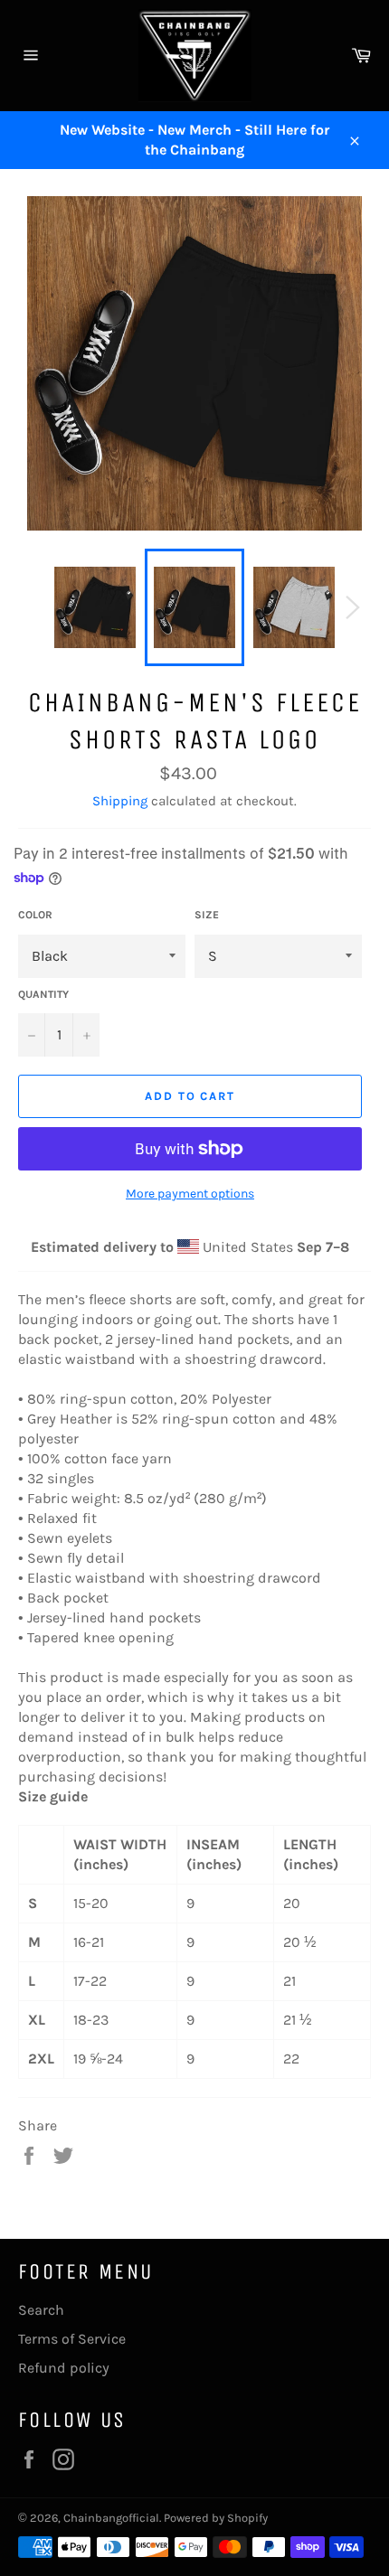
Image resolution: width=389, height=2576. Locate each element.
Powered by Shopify (216, 2518)
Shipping (120, 801)
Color (35, 915)
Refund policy (64, 2368)
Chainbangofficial (111, 2518)
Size (207, 915)
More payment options (190, 1194)
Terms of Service (72, 2339)
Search (41, 2310)
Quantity (43, 994)
